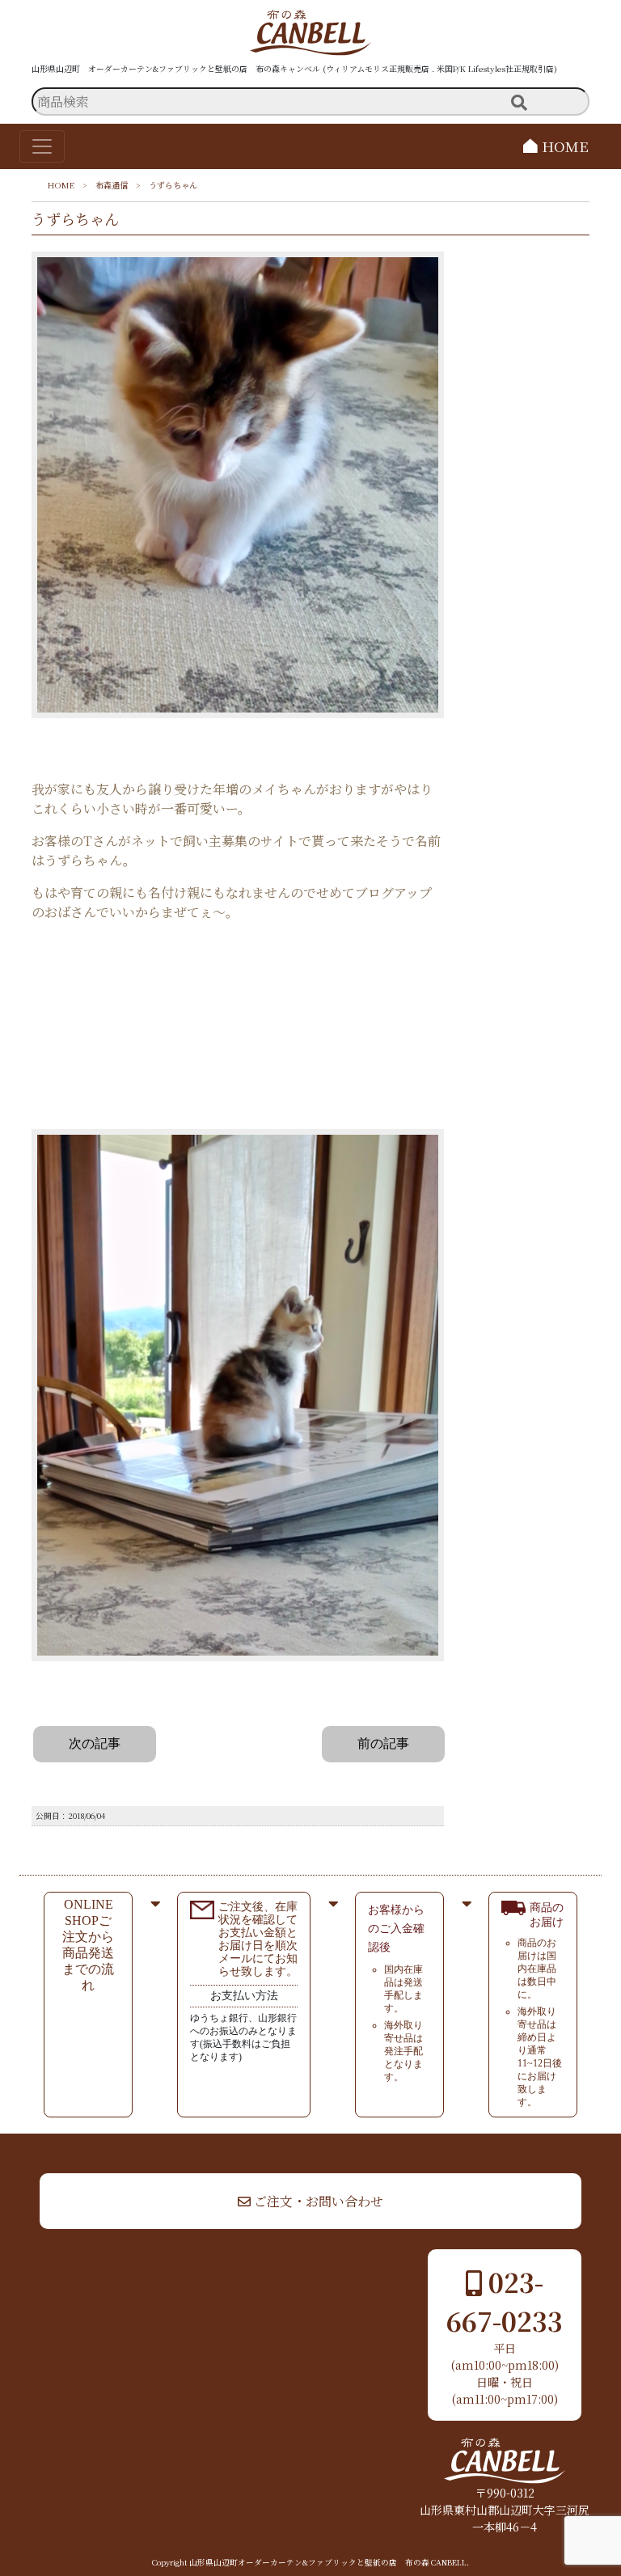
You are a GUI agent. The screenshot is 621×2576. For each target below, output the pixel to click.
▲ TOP (562, 2149)
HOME (563, 146)
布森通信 (112, 185)
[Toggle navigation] (42, 146)
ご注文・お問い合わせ (317, 2201)
